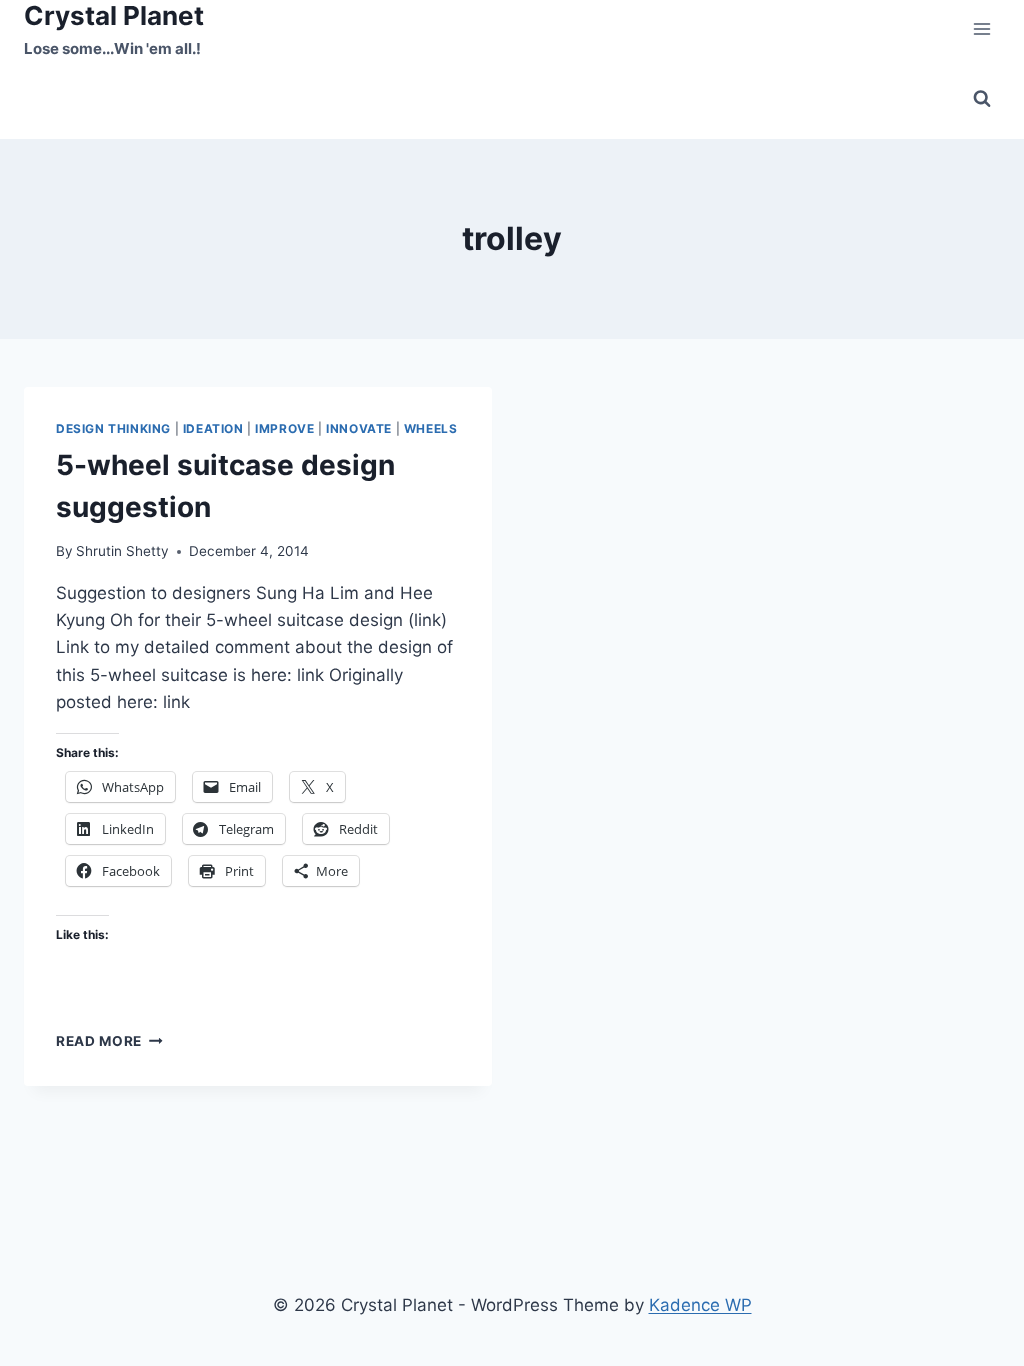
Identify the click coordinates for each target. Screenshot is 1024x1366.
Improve (284, 428)
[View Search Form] (982, 99)
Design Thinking (113, 428)
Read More (109, 1041)
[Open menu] (981, 29)
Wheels (431, 428)
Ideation (213, 428)
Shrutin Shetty (122, 551)
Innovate (359, 428)
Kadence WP (700, 1305)
